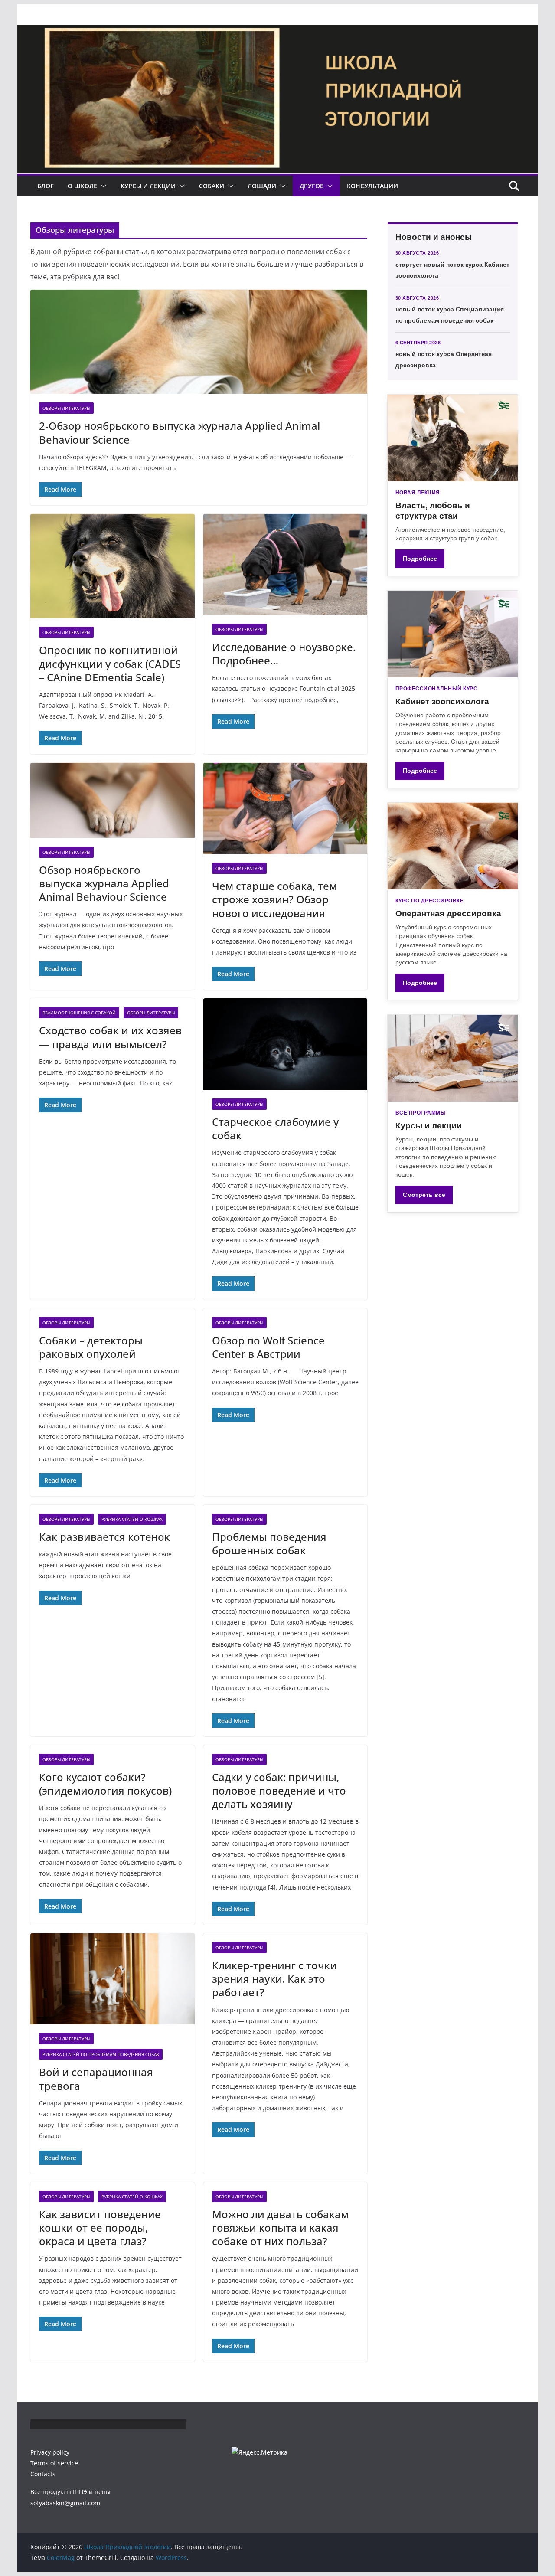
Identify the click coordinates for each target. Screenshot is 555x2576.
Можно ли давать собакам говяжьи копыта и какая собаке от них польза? (280, 2228)
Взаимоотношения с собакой (79, 1013)
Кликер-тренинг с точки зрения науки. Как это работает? (274, 1979)
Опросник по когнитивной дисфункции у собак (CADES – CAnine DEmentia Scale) (110, 663)
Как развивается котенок (104, 1537)
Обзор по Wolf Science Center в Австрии (268, 1347)
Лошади (262, 186)
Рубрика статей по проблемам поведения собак (101, 2054)
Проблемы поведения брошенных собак (269, 1543)
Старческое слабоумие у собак (275, 1128)
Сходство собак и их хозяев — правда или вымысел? (110, 1037)
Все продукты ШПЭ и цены (70, 2492)
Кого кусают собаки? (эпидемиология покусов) (105, 1784)
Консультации (372, 186)
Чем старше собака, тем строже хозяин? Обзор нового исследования (274, 899)
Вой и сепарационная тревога (96, 2079)
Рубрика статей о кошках (132, 1519)
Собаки (212, 186)
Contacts (43, 2474)
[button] (102, 186)
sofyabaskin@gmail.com (65, 2503)
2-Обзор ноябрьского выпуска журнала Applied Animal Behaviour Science (180, 432)
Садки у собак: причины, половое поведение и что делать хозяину (279, 1790)
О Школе (82, 186)
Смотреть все (424, 1195)
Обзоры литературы (66, 408)
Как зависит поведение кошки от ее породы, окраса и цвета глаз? (100, 2228)
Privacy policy (50, 2452)
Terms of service (54, 2463)
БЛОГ (46, 186)
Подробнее (420, 559)
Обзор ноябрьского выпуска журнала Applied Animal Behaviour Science (104, 883)
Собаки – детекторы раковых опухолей (91, 1347)
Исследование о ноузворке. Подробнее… (284, 654)
